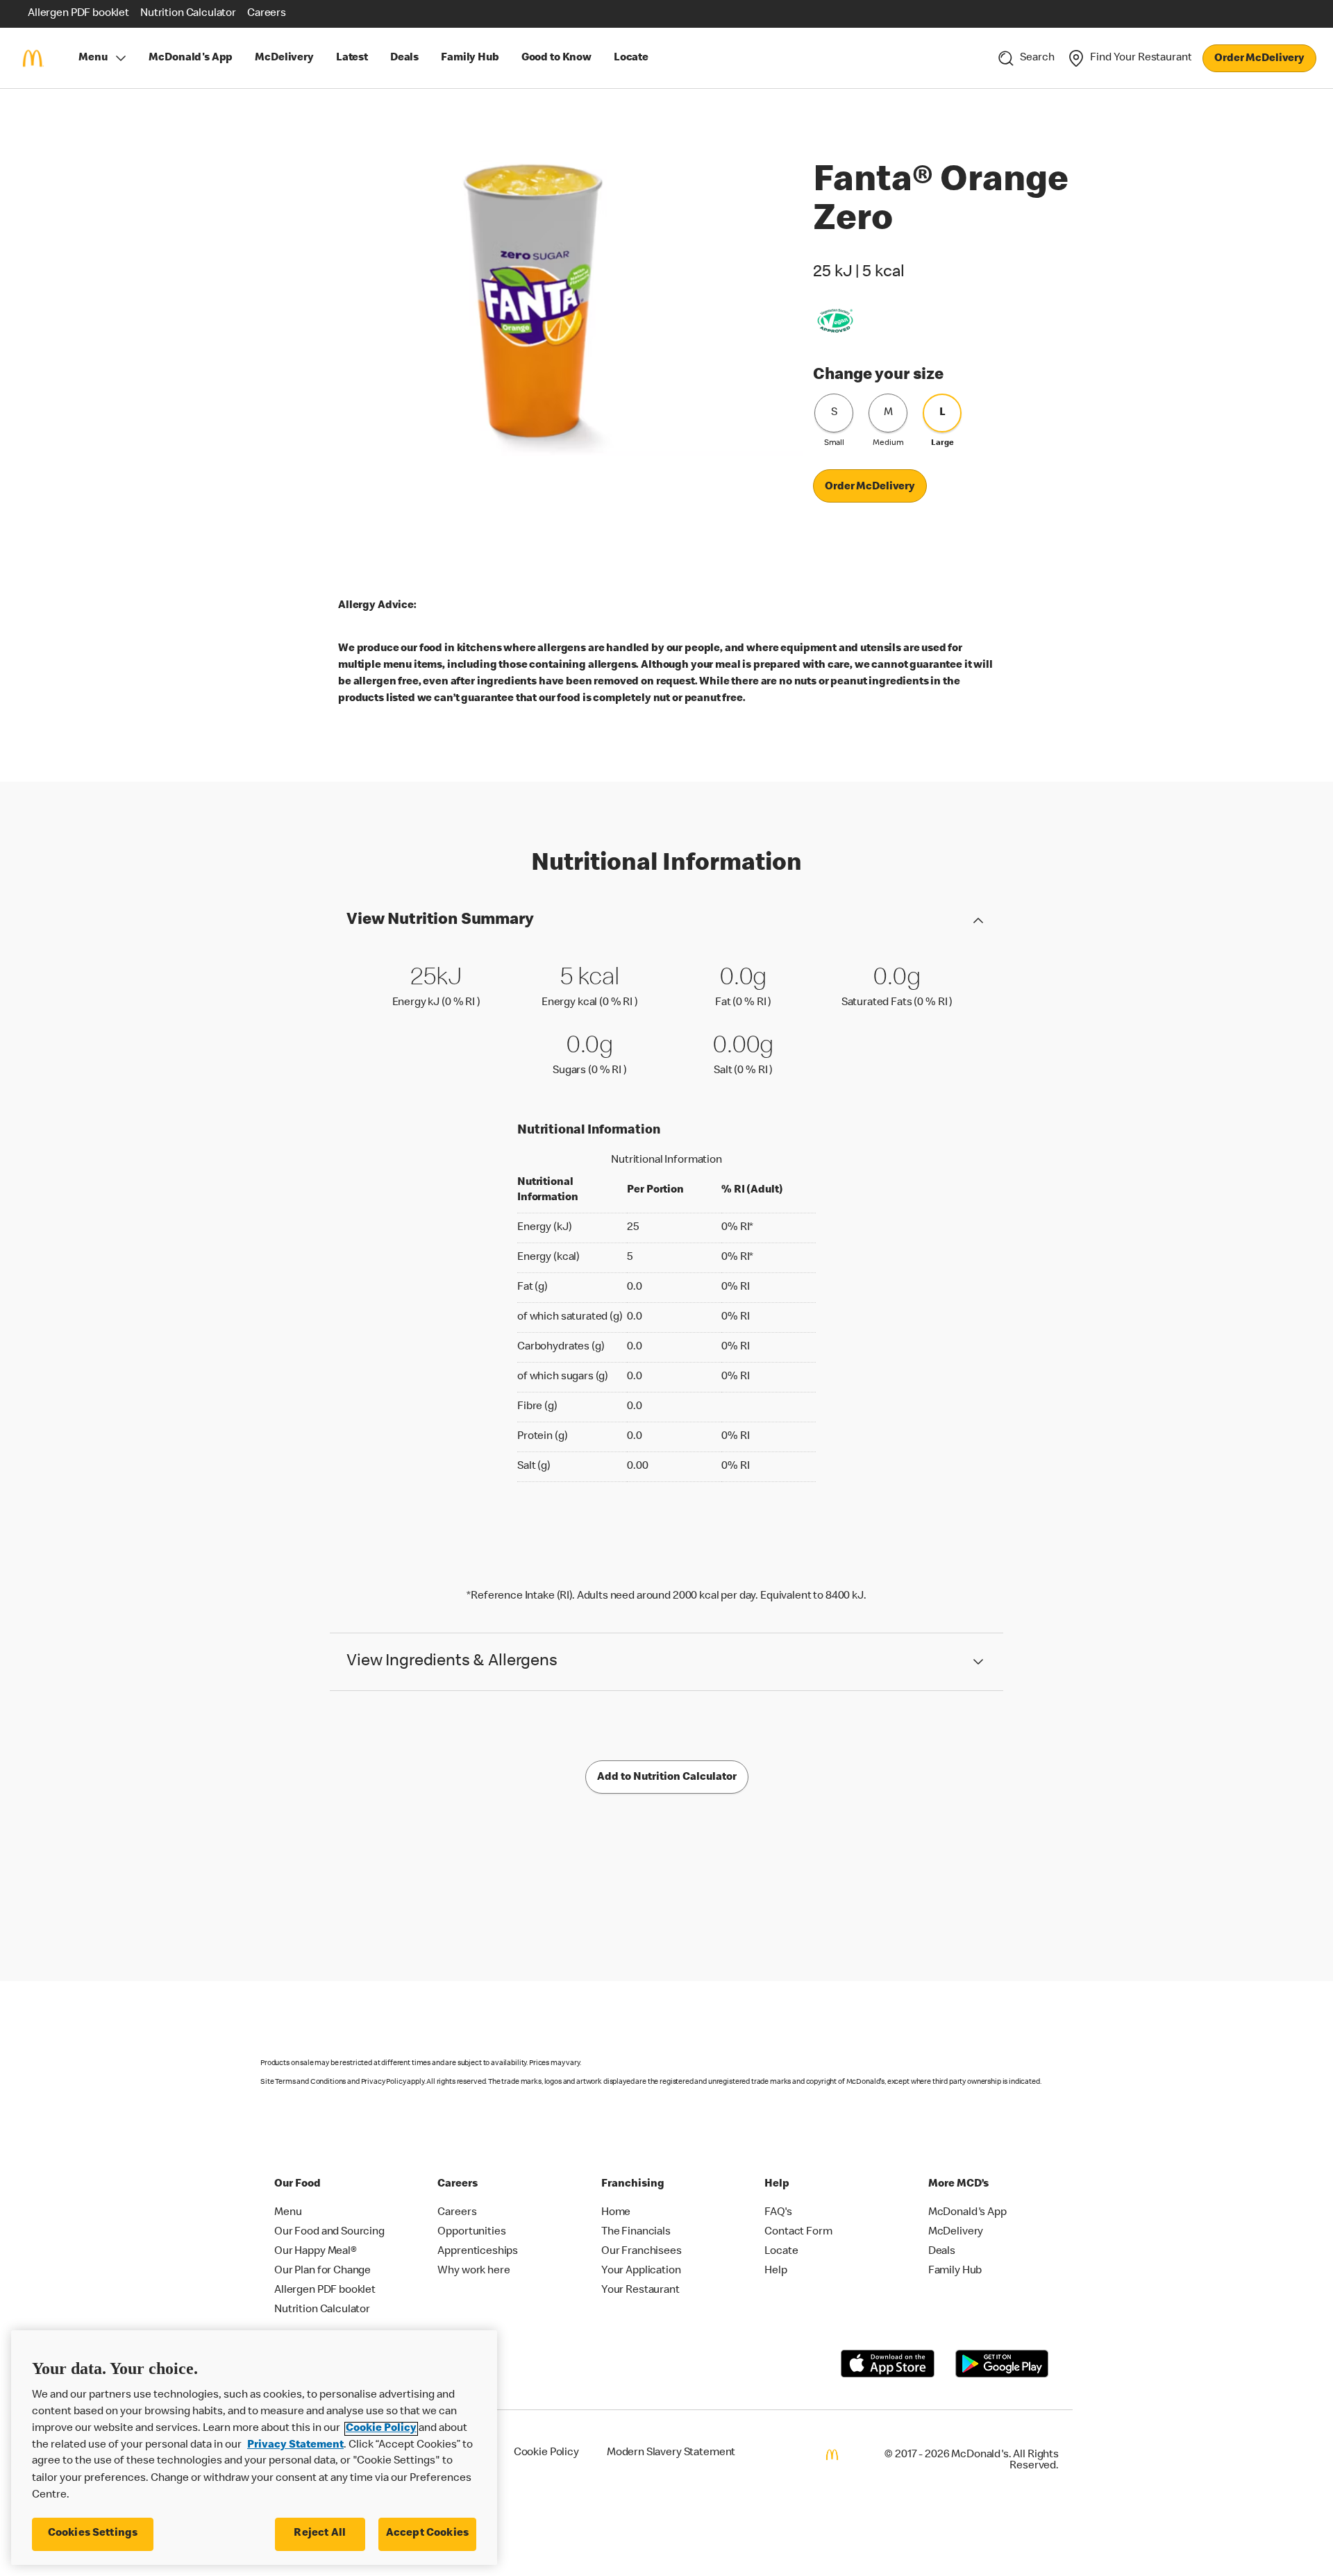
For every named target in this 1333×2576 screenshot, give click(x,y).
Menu (93, 58)
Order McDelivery (1259, 59)
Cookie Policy (381, 2429)
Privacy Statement (295, 2445)
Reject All (320, 2534)
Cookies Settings (93, 2534)
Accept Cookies (427, 2534)
